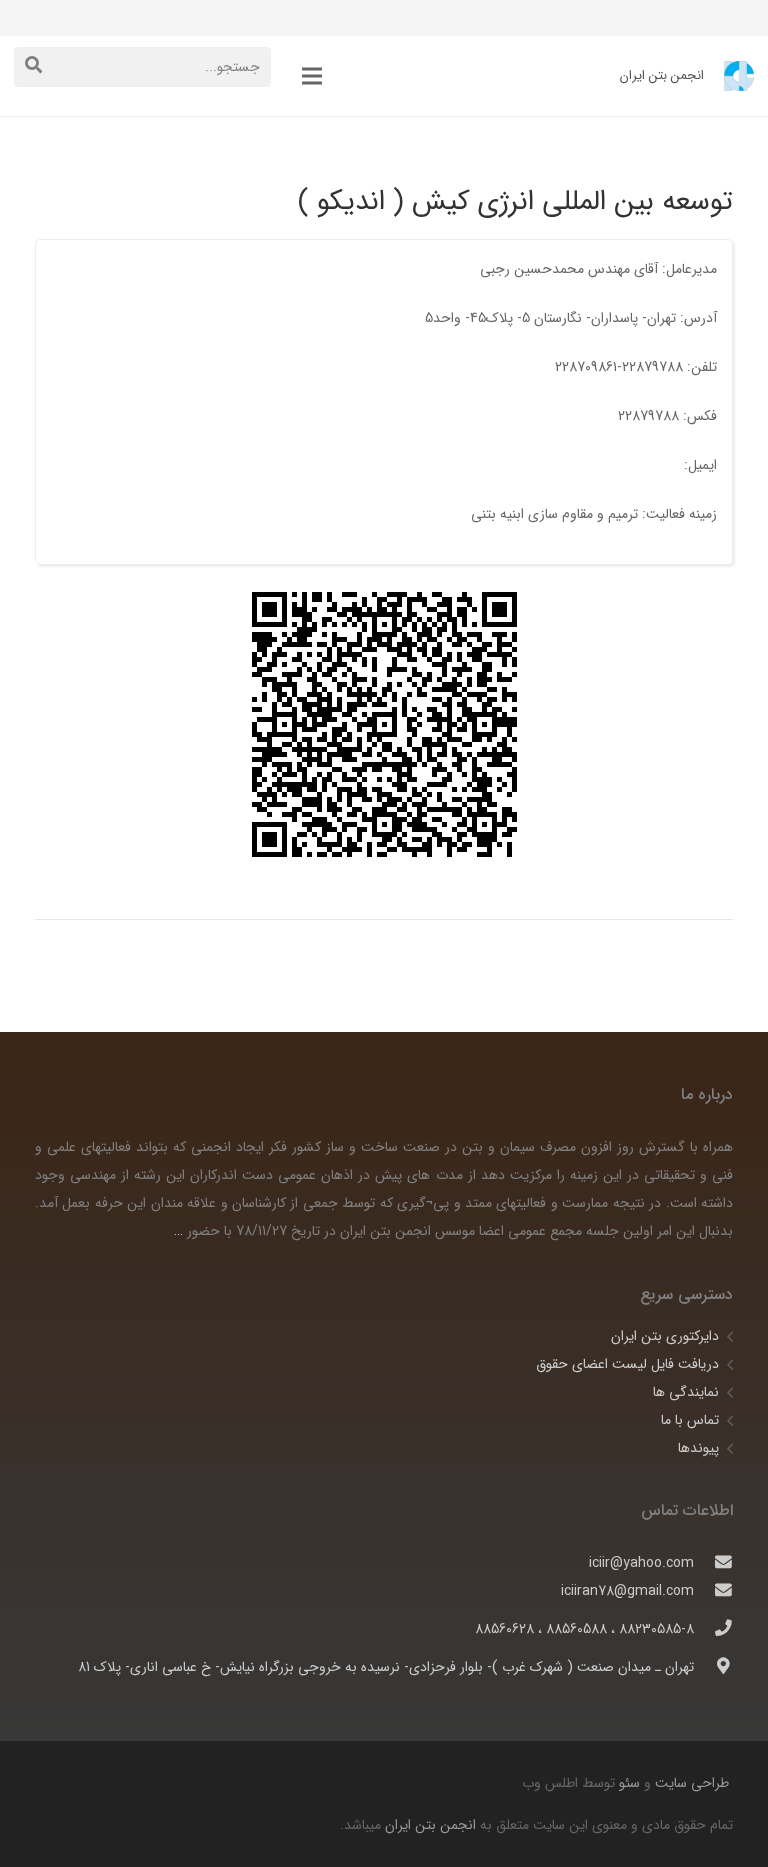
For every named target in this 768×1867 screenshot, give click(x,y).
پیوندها (698, 1448)
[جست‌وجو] (33, 66)
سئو (629, 1783)
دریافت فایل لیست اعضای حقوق (627, 1364)
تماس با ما (690, 1420)
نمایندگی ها (686, 1392)
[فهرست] (312, 76)
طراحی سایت (690, 1783)
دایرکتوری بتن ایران (665, 1336)
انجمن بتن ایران (430, 1825)
